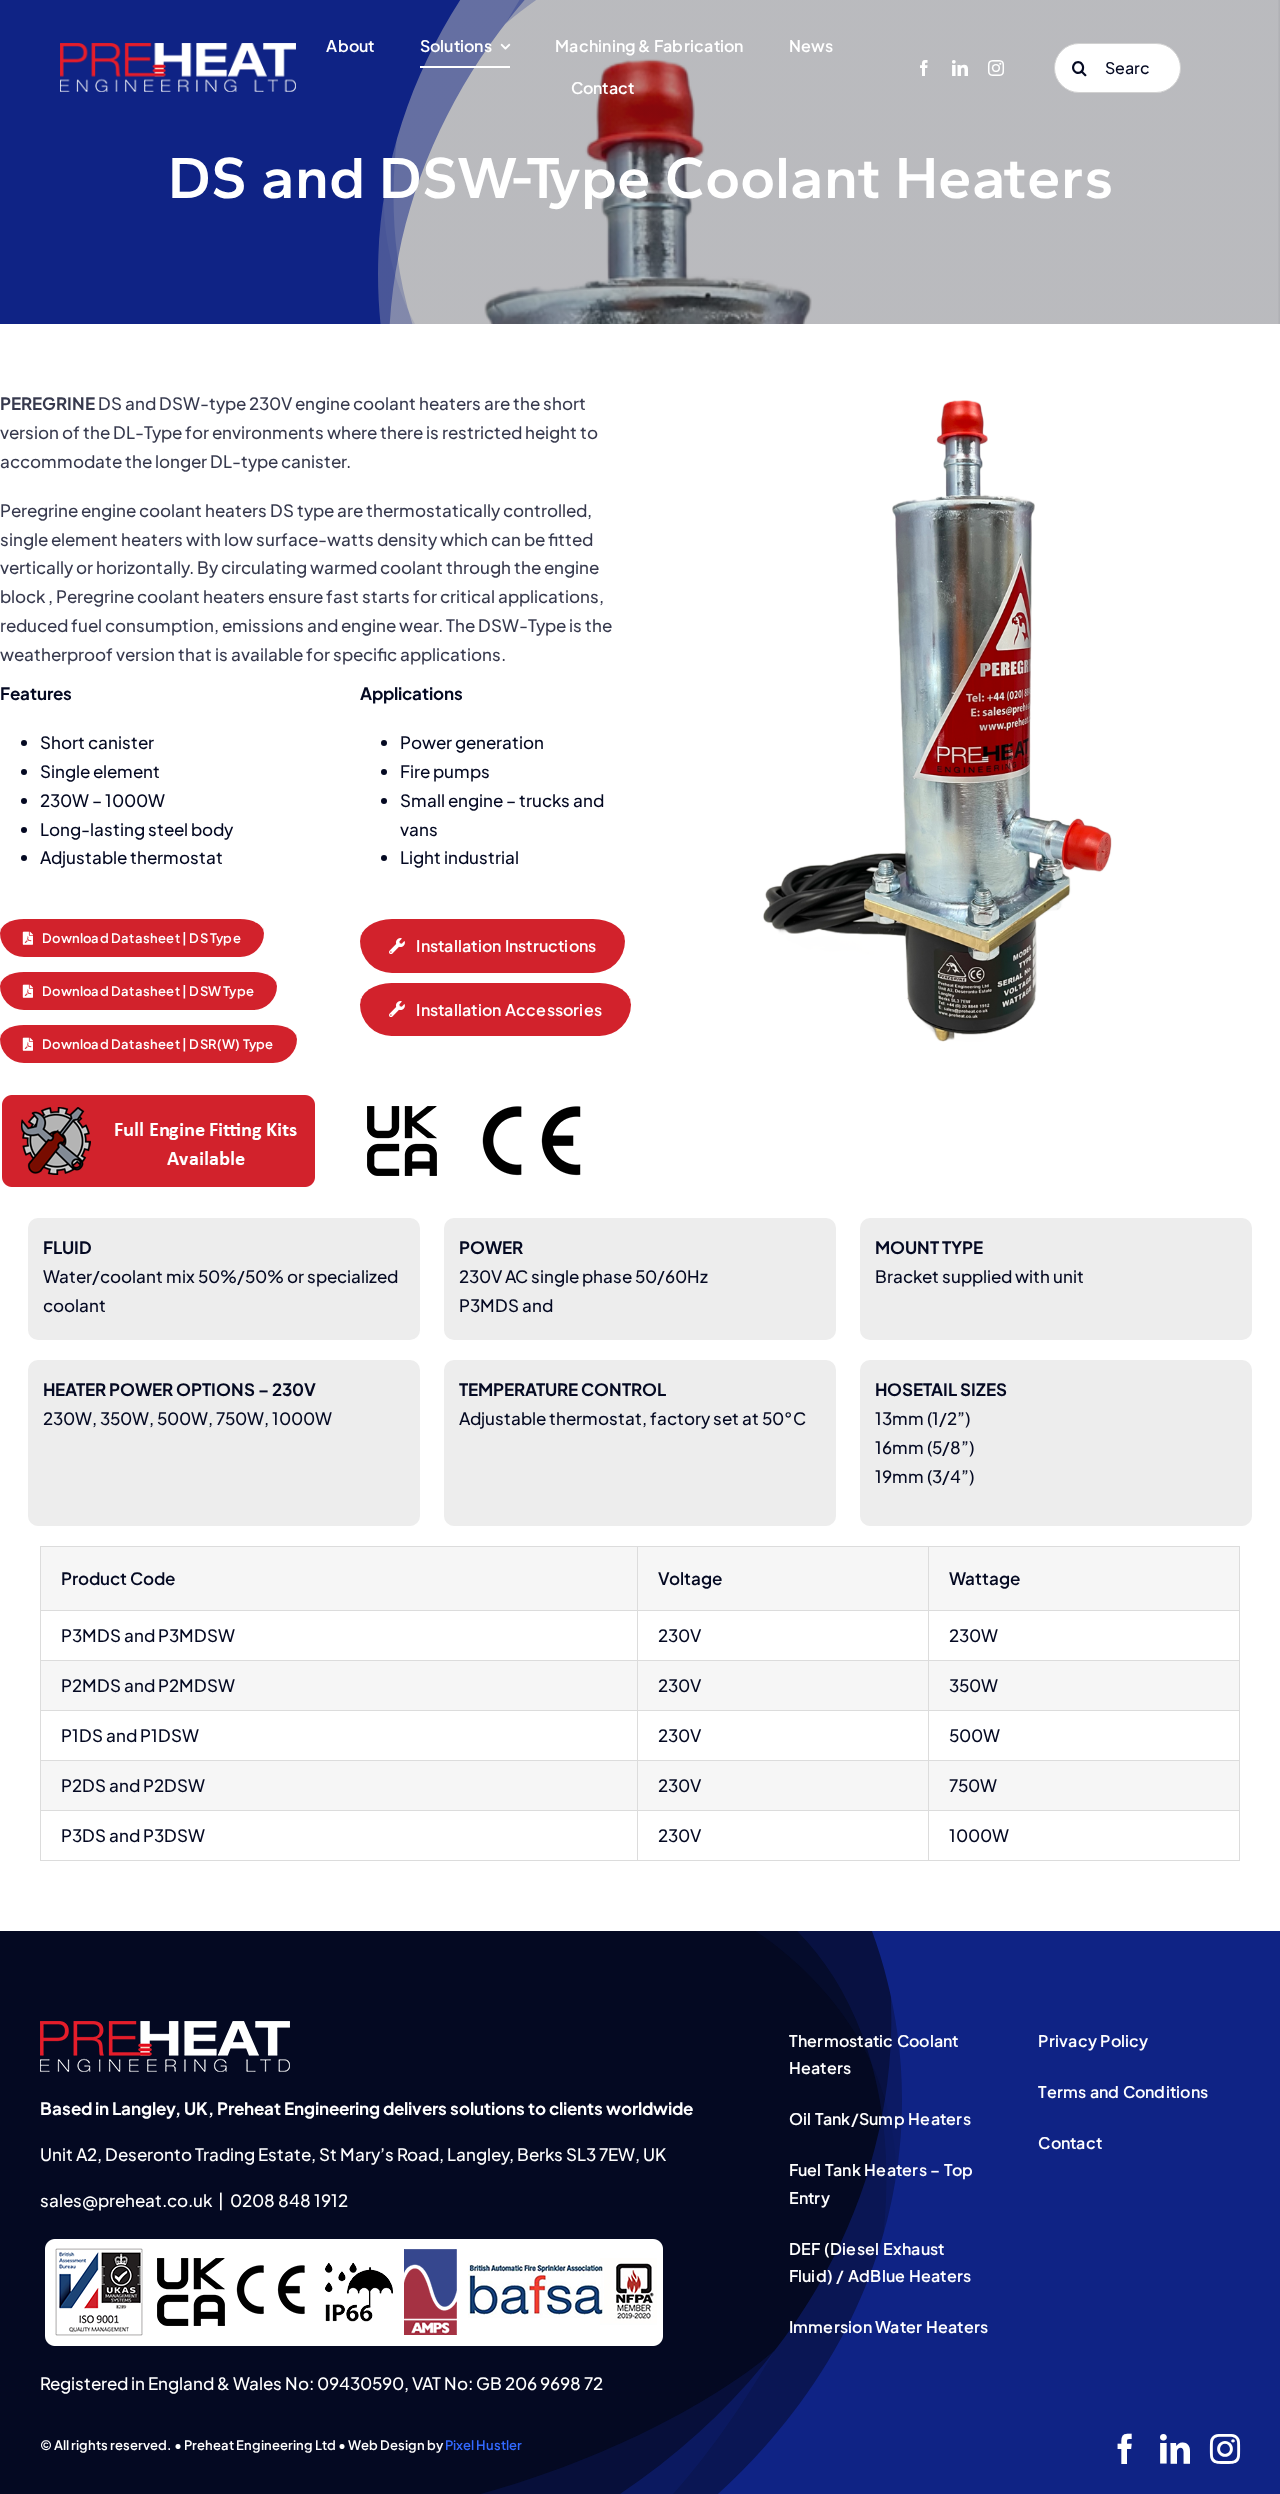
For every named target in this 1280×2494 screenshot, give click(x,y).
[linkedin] (960, 68)
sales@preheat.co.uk (126, 2200)
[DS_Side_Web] (960, 382)
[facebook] (924, 68)
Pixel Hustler (483, 2445)
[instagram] (996, 68)
